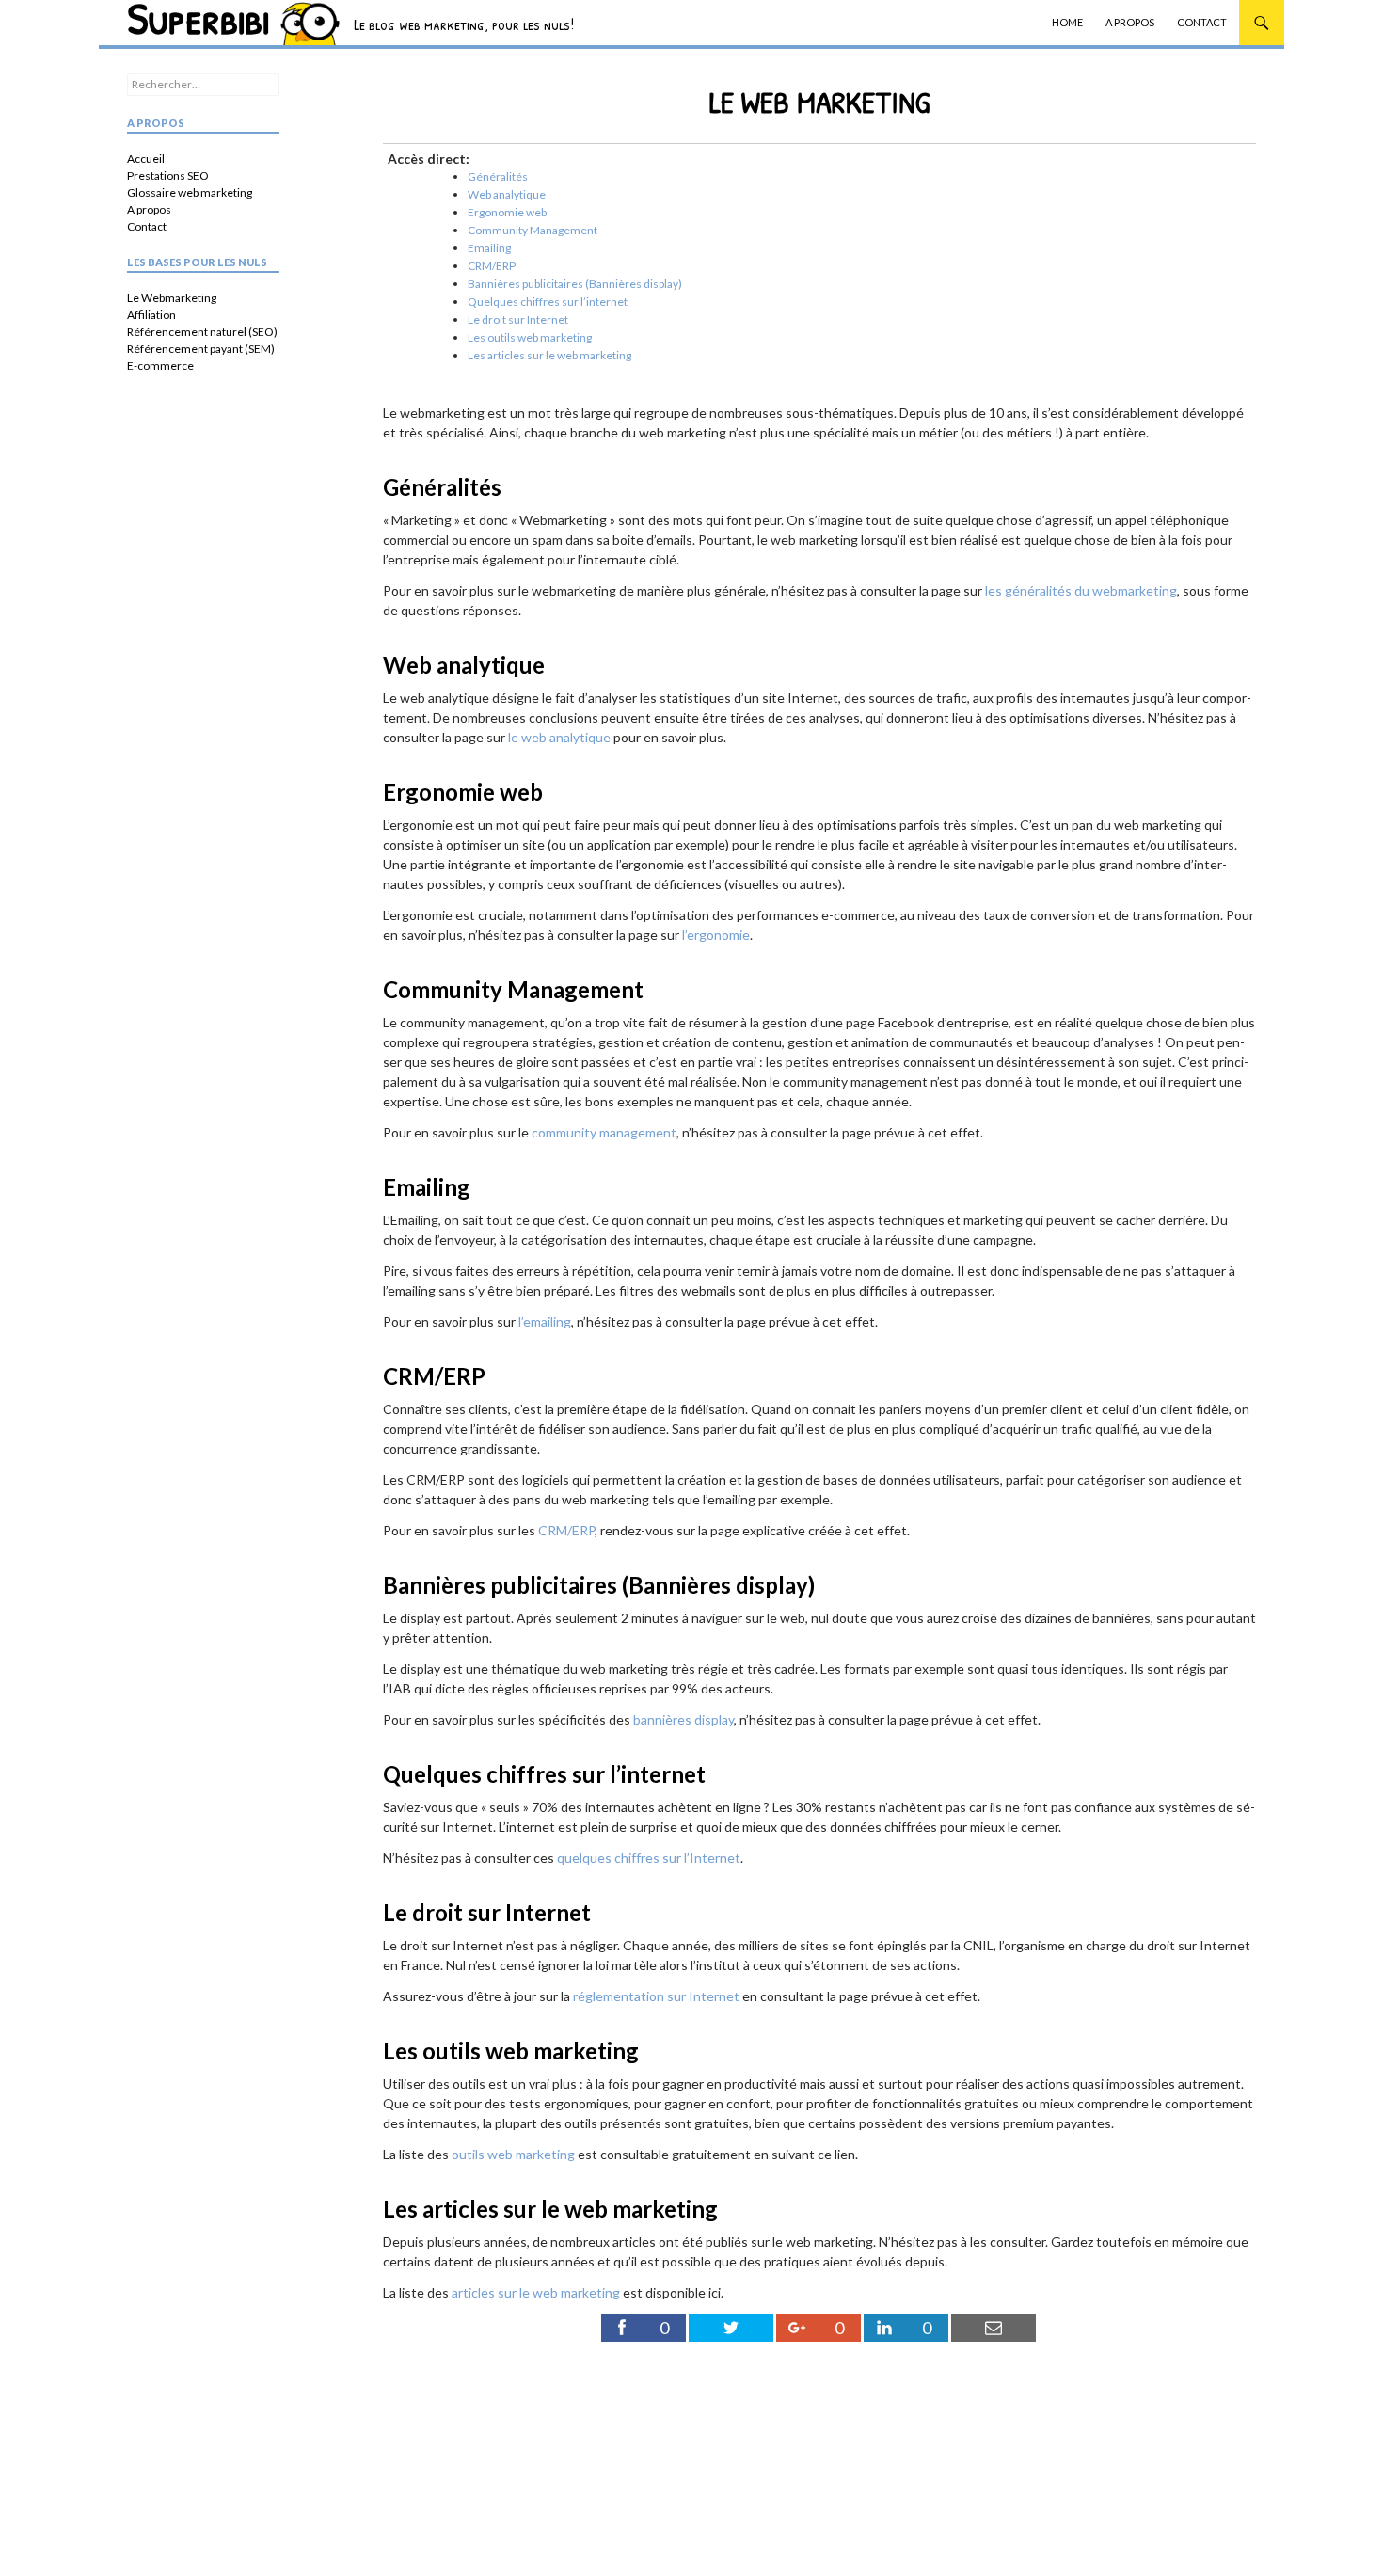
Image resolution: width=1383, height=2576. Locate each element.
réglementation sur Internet (656, 1996)
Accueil (146, 159)
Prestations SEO (168, 175)
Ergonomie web (507, 212)
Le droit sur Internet (518, 319)
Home (1067, 22)
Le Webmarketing (172, 298)
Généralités (498, 176)
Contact (1202, 22)
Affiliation (151, 315)
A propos (1130, 22)
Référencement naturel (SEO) (202, 332)
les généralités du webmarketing (1081, 590)
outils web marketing (513, 2154)
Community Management (533, 230)
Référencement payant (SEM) (201, 349)
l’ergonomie (716, 935)
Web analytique (507, 194)
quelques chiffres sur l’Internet (649, 1858)
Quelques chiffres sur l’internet (548, 302)
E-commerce (160, 366)
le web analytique (559, 737)
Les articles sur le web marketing (549, 355)
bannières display (684, 1719)
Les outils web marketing (530, 337)
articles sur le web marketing (536, 2292)
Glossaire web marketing (190, 192)
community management (604, 1132)
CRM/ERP (492, 266)
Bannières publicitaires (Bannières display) (575, 284)
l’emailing (545, 1321)
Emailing (489, 248)
